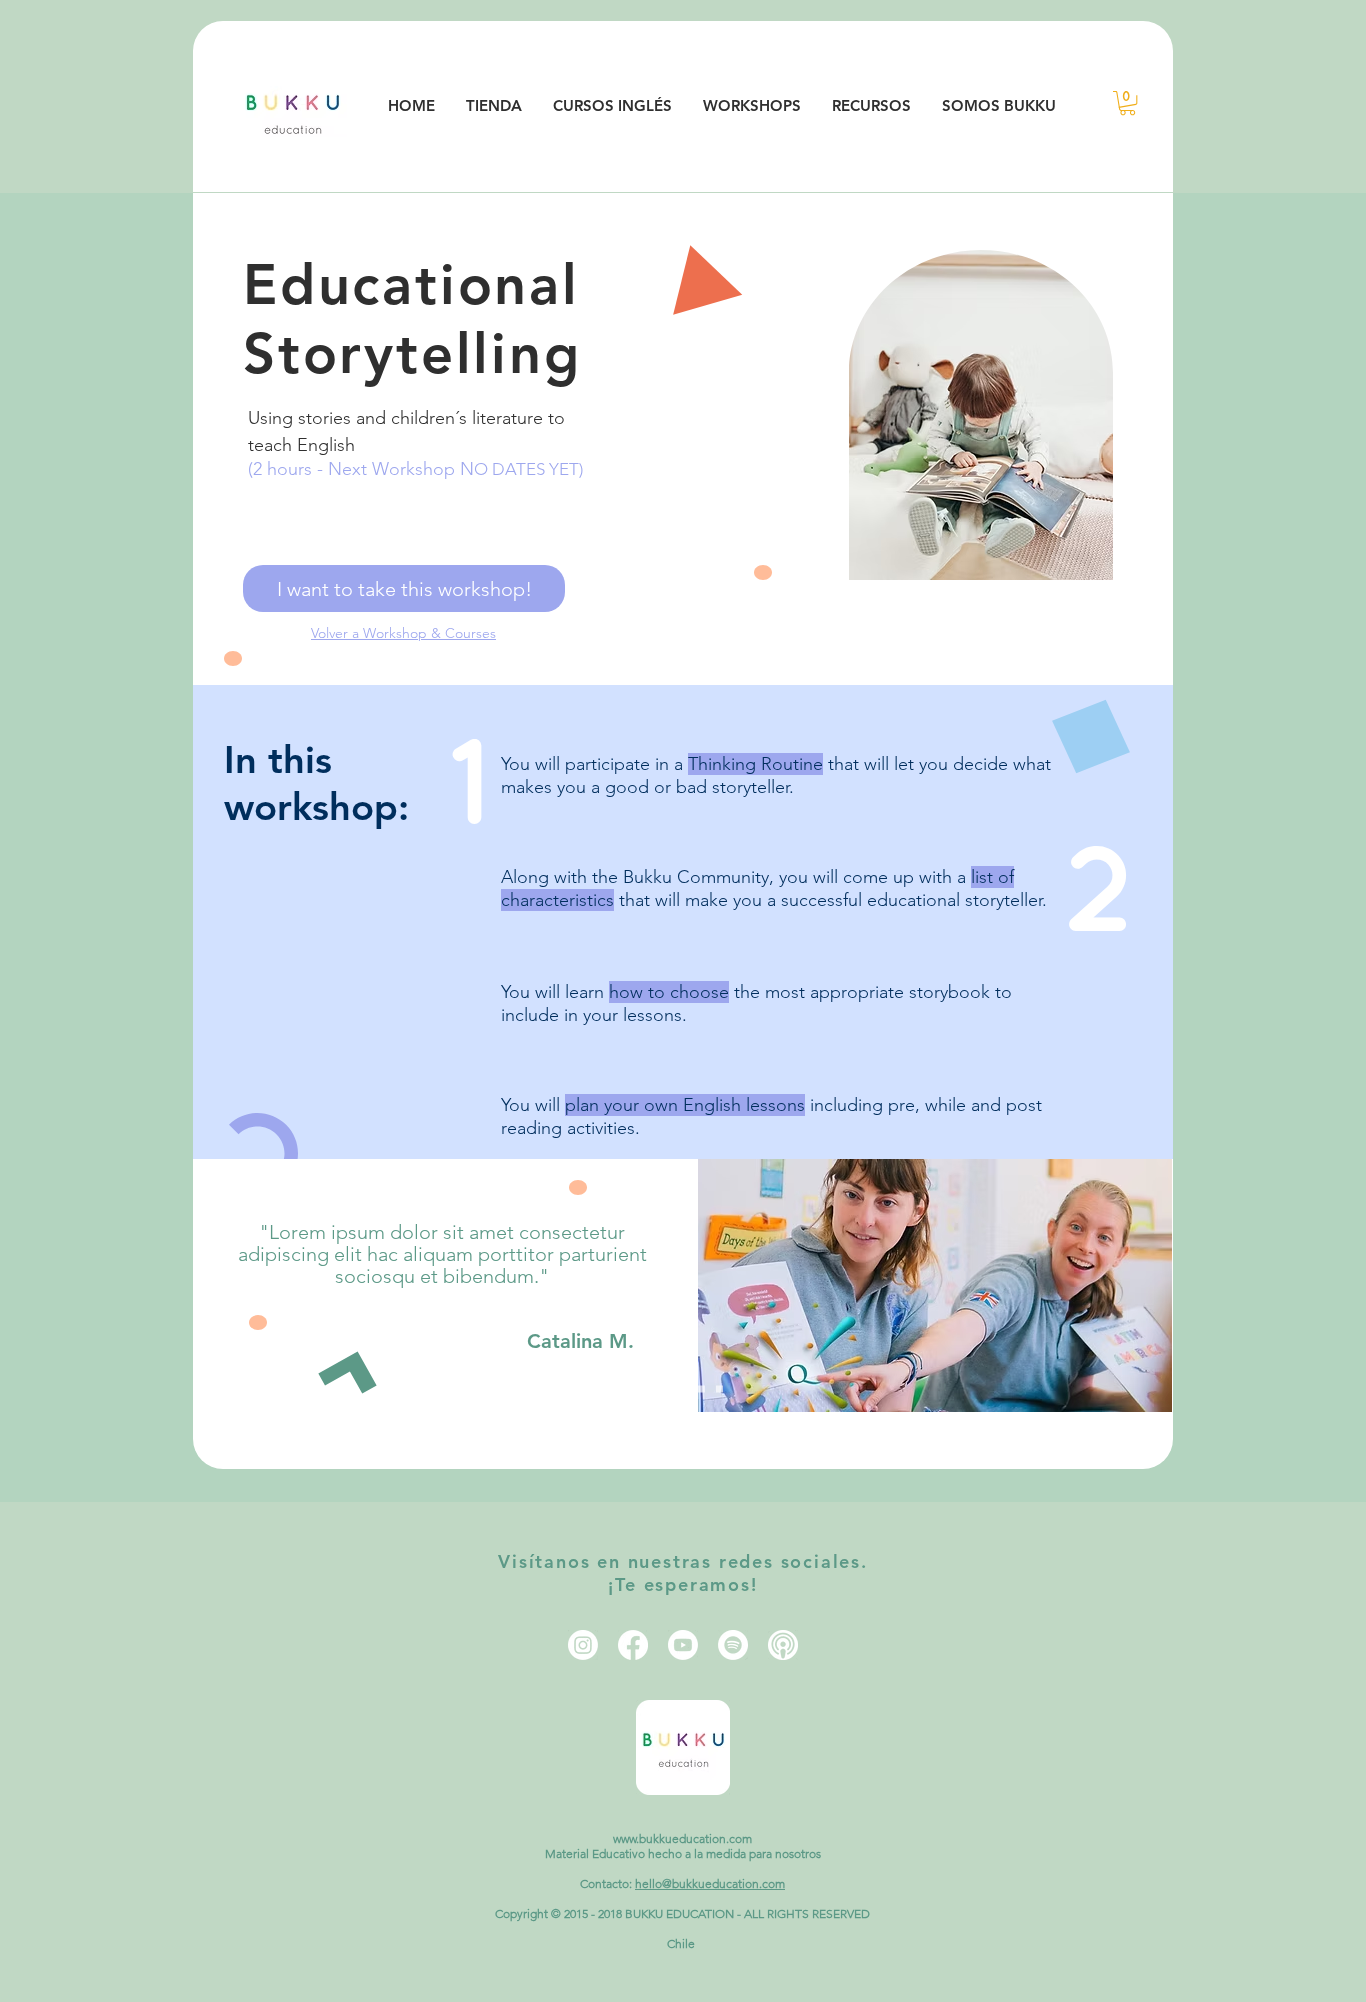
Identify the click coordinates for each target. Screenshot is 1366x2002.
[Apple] (783, 1645)
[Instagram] (583, 1645)
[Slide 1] (647, 1389)
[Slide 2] (665, 1389)
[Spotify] (733, 1645)
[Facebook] (633, 1645)
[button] (1127, 103)
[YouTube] (683, 1645)
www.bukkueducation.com (682, 1838)
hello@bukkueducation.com (710, 1883)
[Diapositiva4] (701, 1389)
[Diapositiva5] (719, 1389)
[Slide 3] (683, 1389)
